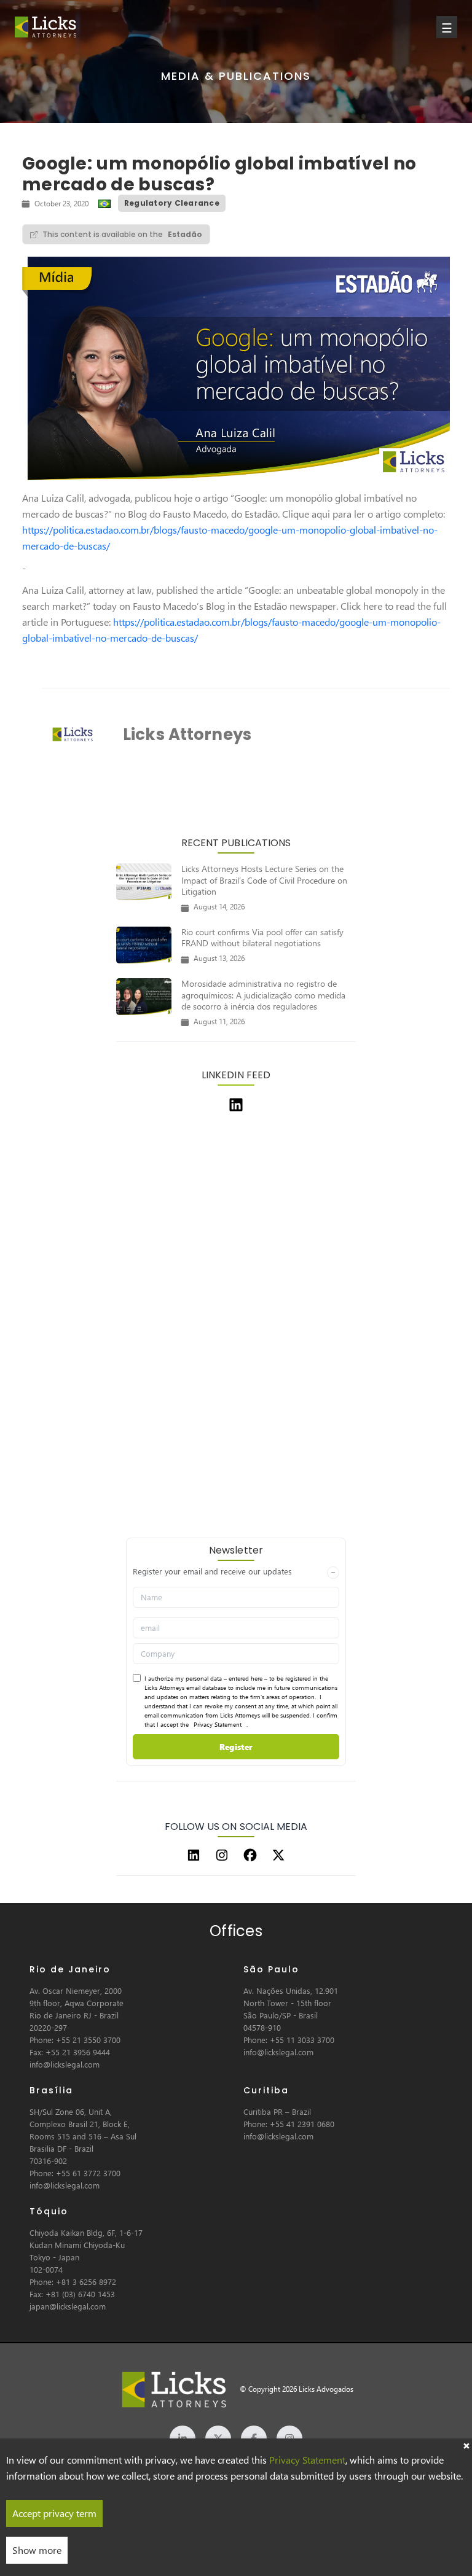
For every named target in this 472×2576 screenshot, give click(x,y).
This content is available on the (122, 234)
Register (236, 1747)
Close (466, 2445)
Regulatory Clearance (172, 203)
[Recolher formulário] (333, 1573)
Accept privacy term (54, 2513)
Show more (37, 2550)
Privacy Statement (218, 1724)
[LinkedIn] (194, 1855)
